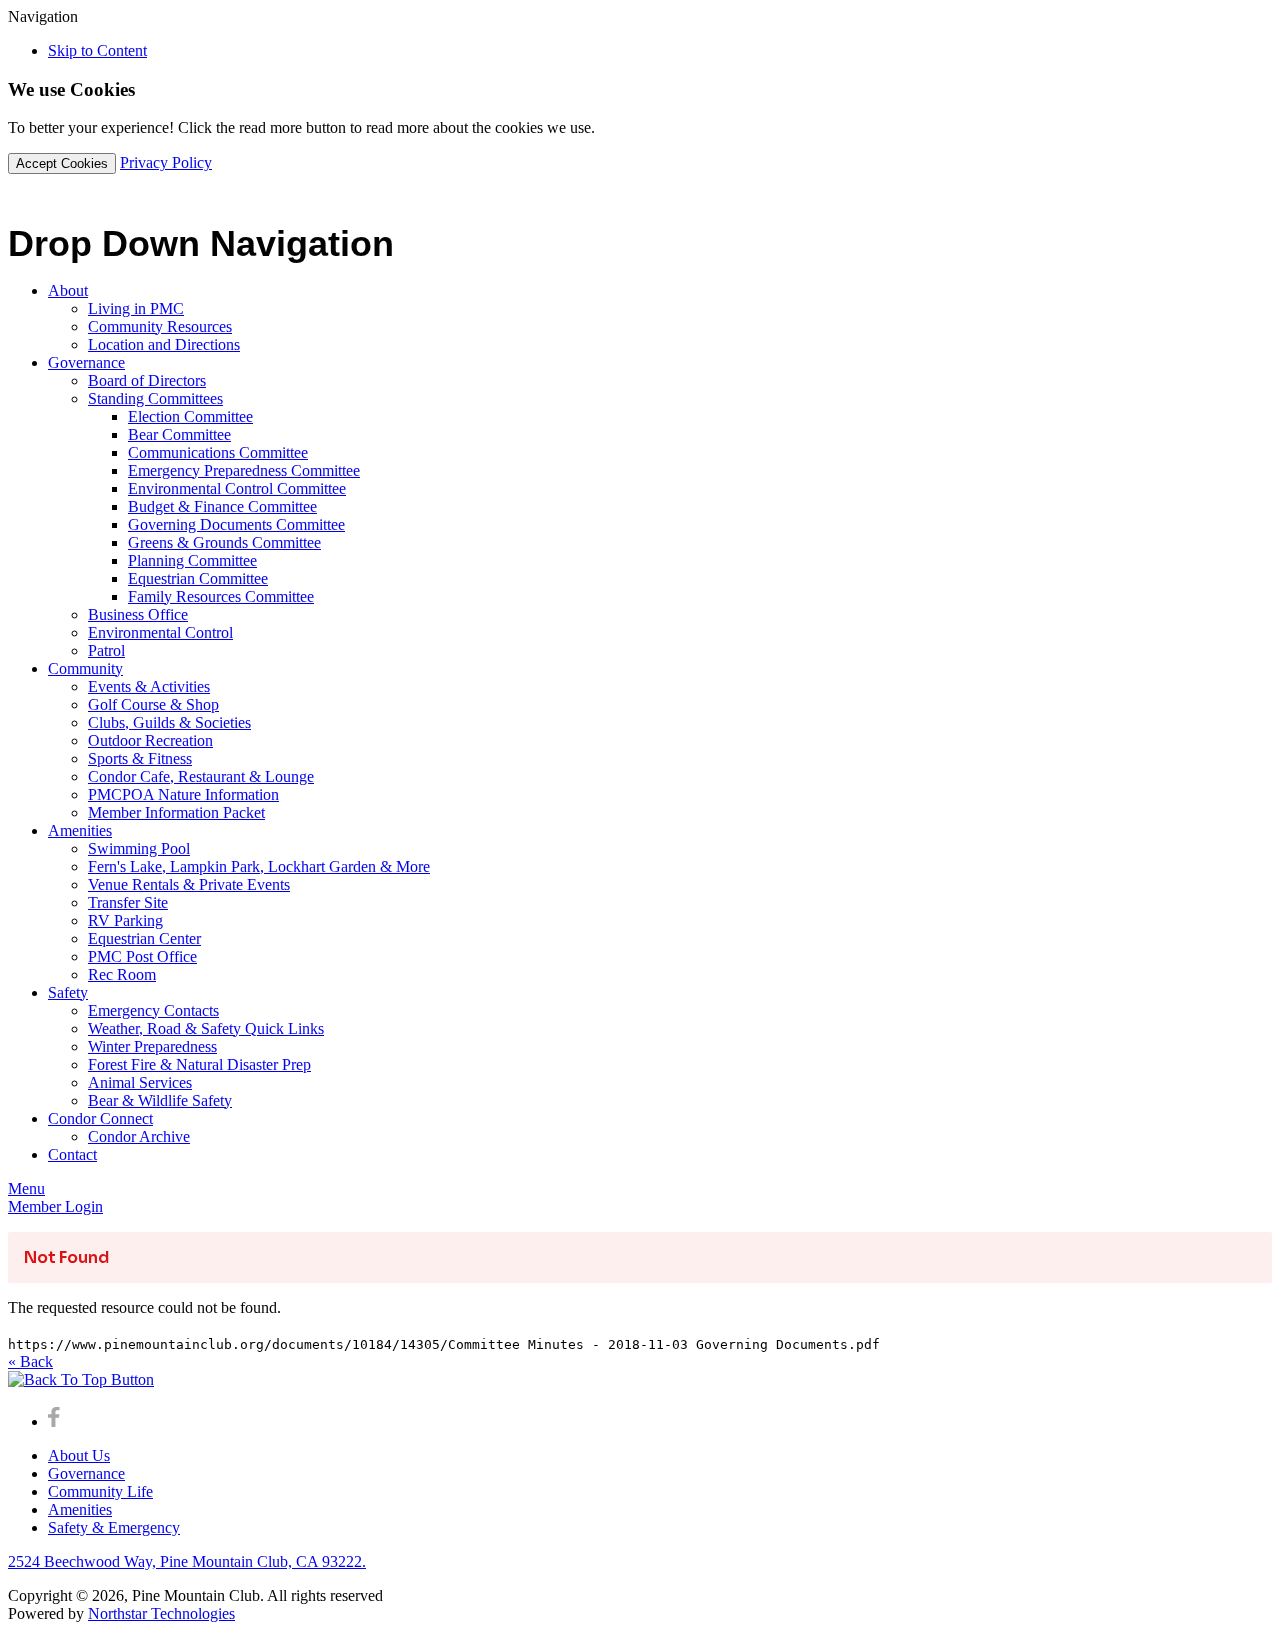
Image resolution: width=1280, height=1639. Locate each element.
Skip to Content (97, 50)
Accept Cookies (62, 163)
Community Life (100, 1491)
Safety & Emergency (114, 1527)
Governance (86, 1473)
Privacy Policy (166, 162)
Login (55, 1206)
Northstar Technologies (161, 1613)
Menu (26, 1188)
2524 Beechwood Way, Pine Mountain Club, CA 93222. (187, 1561)
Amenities (80, 1509)
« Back (30, 1361)
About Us (79, 1455)
